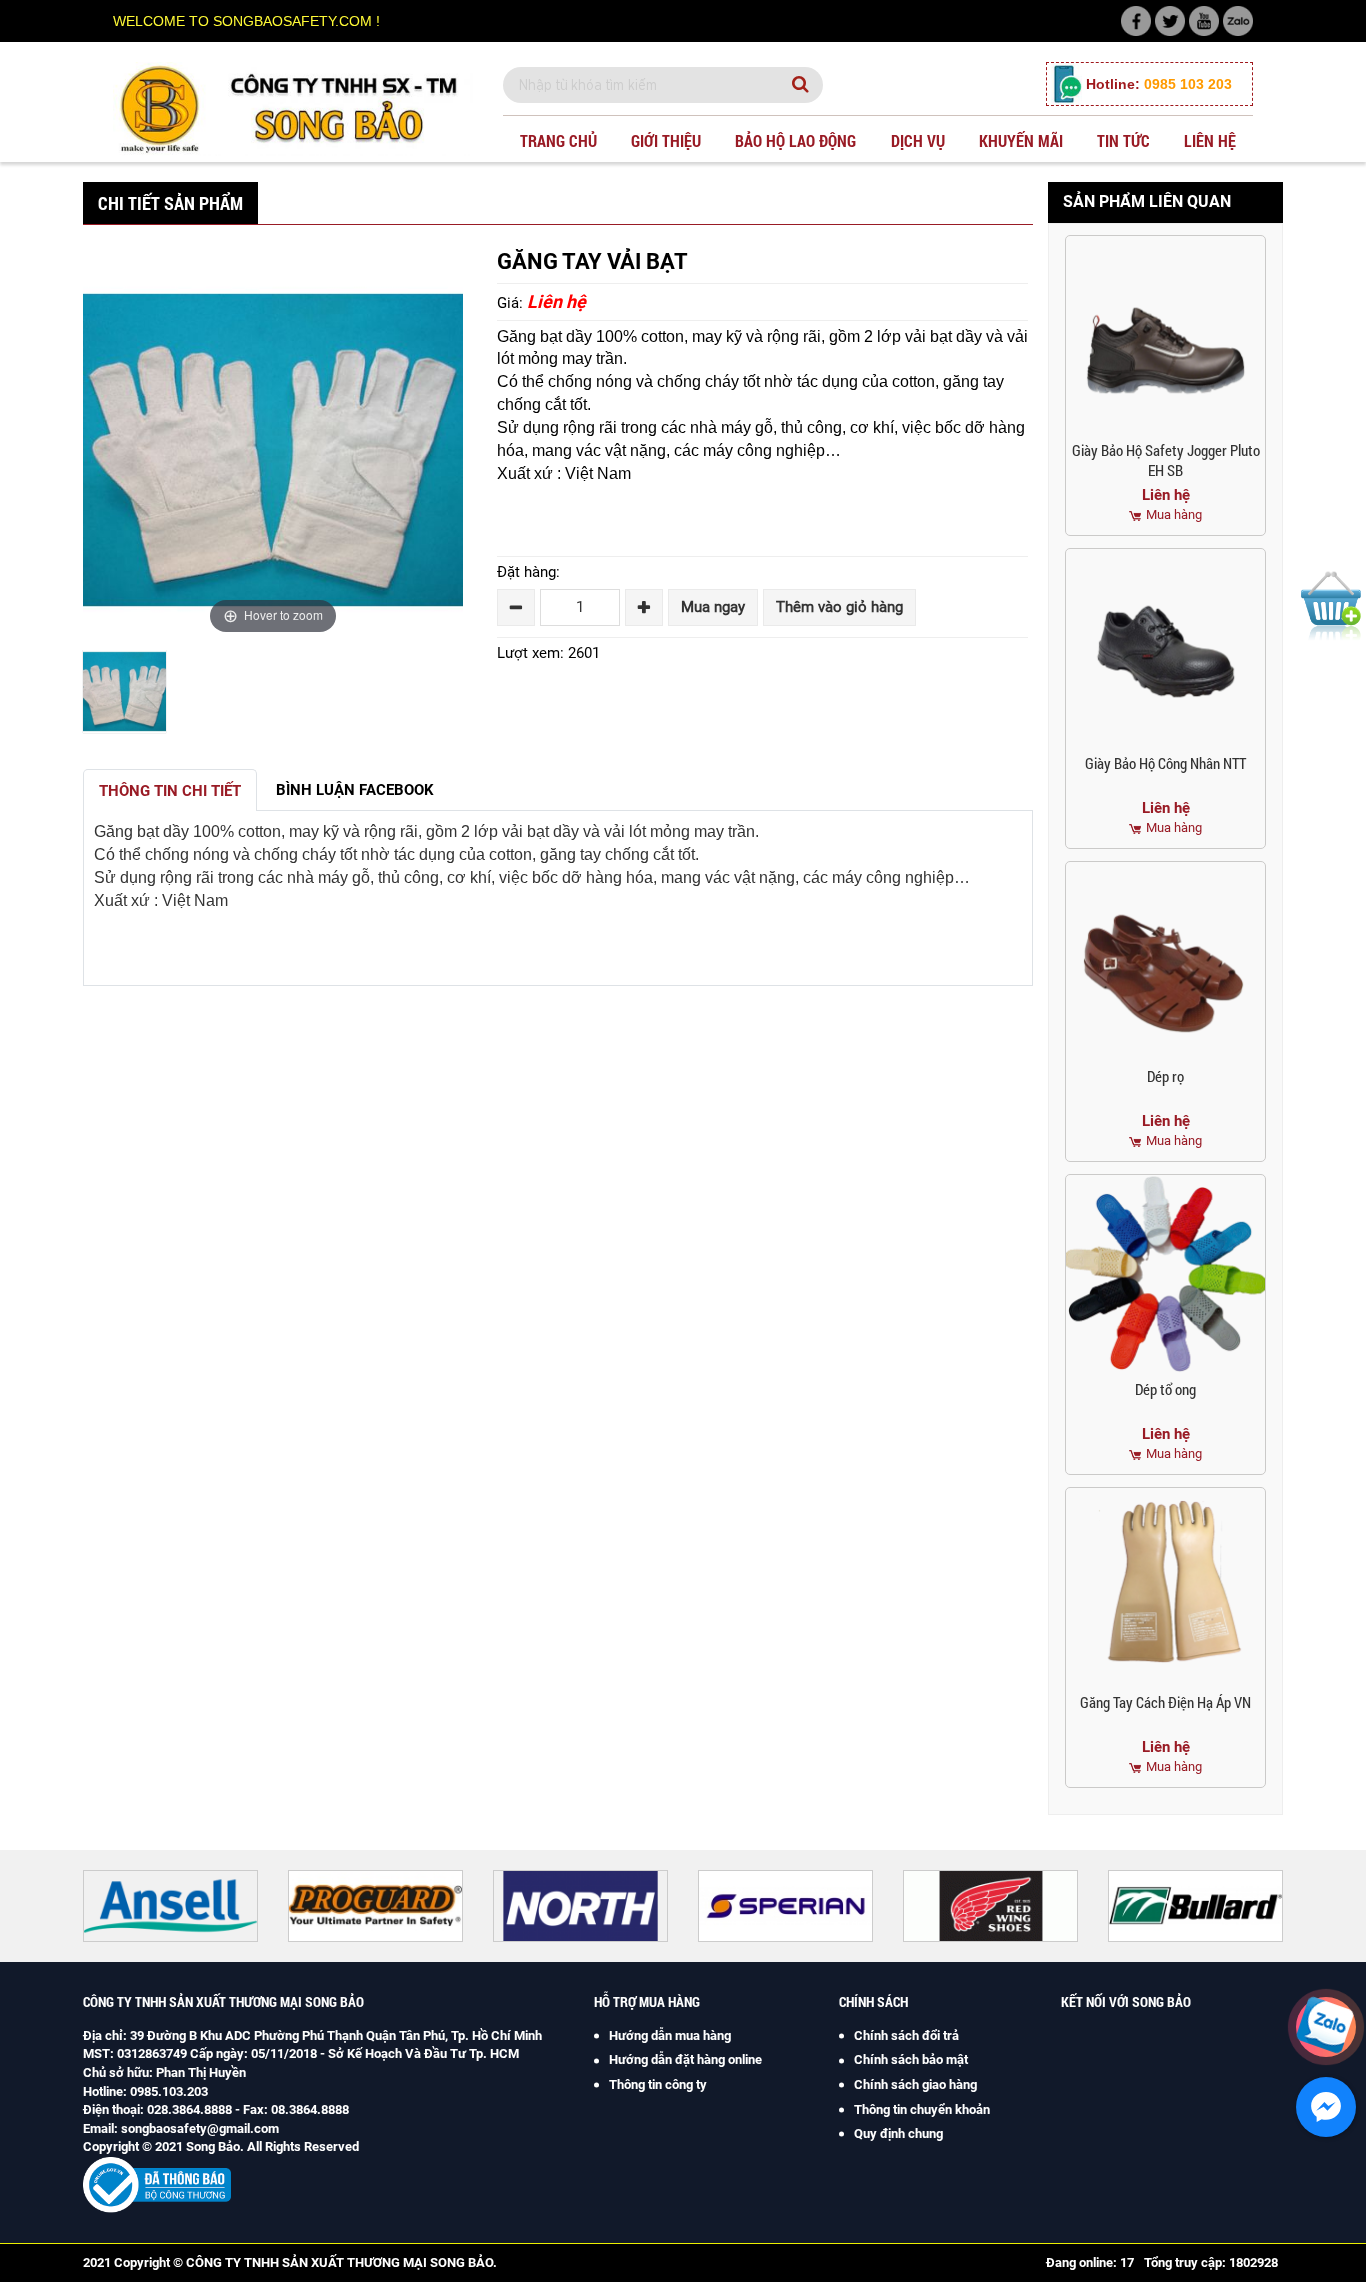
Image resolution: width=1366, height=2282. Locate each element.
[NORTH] (416, 1906)
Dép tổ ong (1165, 1389)
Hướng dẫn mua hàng (670, 2035)
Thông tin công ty (658, 2084)
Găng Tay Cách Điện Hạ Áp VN (1165, 1702)
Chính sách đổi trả (906, 2035)
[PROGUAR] (211, 1906)
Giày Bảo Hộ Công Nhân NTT (1165, 763)
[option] (124, 694)
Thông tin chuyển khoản (922, 2109)
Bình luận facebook (355, 790)
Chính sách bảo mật (911, 2059)
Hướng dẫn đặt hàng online (685, 2059)
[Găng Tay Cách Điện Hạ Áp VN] (1165, 1587)
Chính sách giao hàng (915, 2084)
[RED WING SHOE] (826, 1906)
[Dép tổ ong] (1165, 1274)
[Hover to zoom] (273, 449)
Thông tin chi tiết (170, 791)
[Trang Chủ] (293, 108)
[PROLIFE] (1236, 1906)
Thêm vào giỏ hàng (839, 607)
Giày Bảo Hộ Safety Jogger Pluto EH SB (1166, 460)
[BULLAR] (1031, 1906)
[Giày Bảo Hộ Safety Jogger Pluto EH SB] (1165, 335)
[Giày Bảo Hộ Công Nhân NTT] (1165, 648)
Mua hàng (1174, 514)
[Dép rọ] (1165, 961)
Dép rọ (1165, 1076)
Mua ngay (713, 607)
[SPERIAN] (621, 1906)
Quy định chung (898, 2133)
